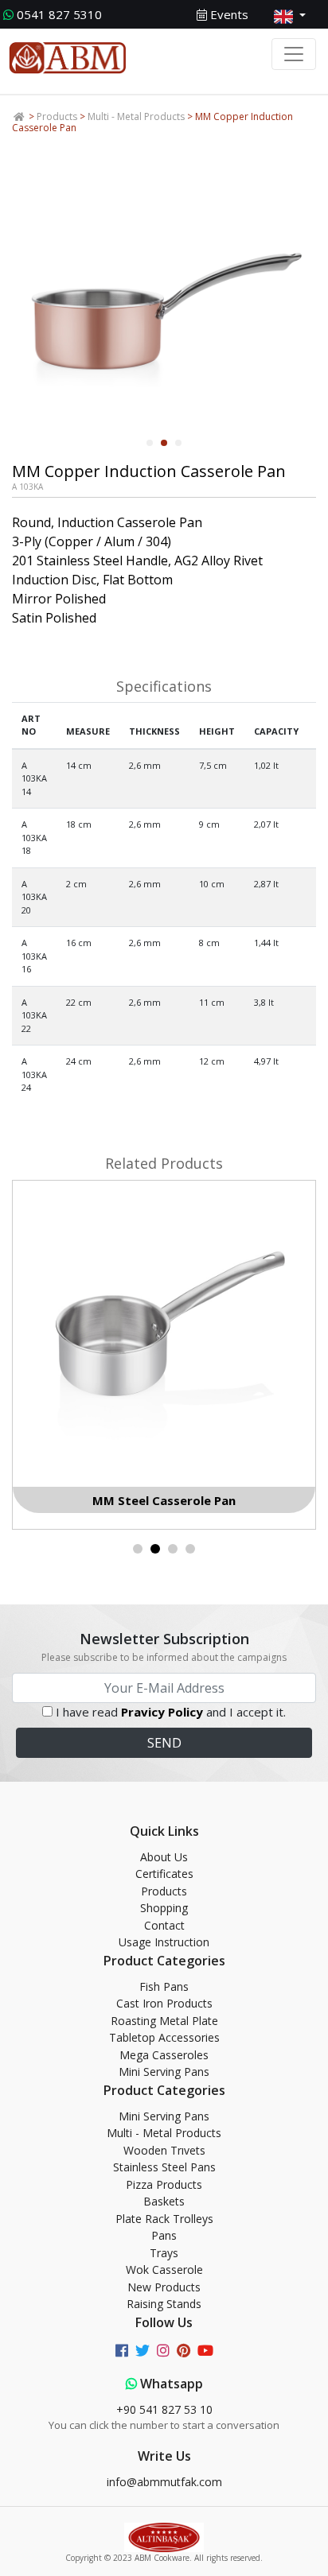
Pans (164, 2235)
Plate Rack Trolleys (164, 2219)
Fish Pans (164, 1986)
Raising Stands (164, 2304)
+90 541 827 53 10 (164, 2409)
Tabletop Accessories (164, 2037)
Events (228, 14)
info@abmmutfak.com (164, 2482)
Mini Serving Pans (164, 2072)
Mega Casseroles (164, 2055)
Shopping (164, 1908)
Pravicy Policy (162, 1712)
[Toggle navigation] (294, 54)
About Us (164, 1857)
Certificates (164, 1874)
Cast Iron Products (164, 2003)
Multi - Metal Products (136, 116)
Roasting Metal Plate (164, 2021)
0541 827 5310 (59, 14)
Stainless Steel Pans (164, 2167)
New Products (164, 2287)
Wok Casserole (164, 2270)
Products (57, 116)
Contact (164, 1925)
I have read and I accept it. (171, 1712)
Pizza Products (164, 2184)
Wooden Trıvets (164, 2150)
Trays (164, 2253)
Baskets (164, 2201)
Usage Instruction (164, 1942)
